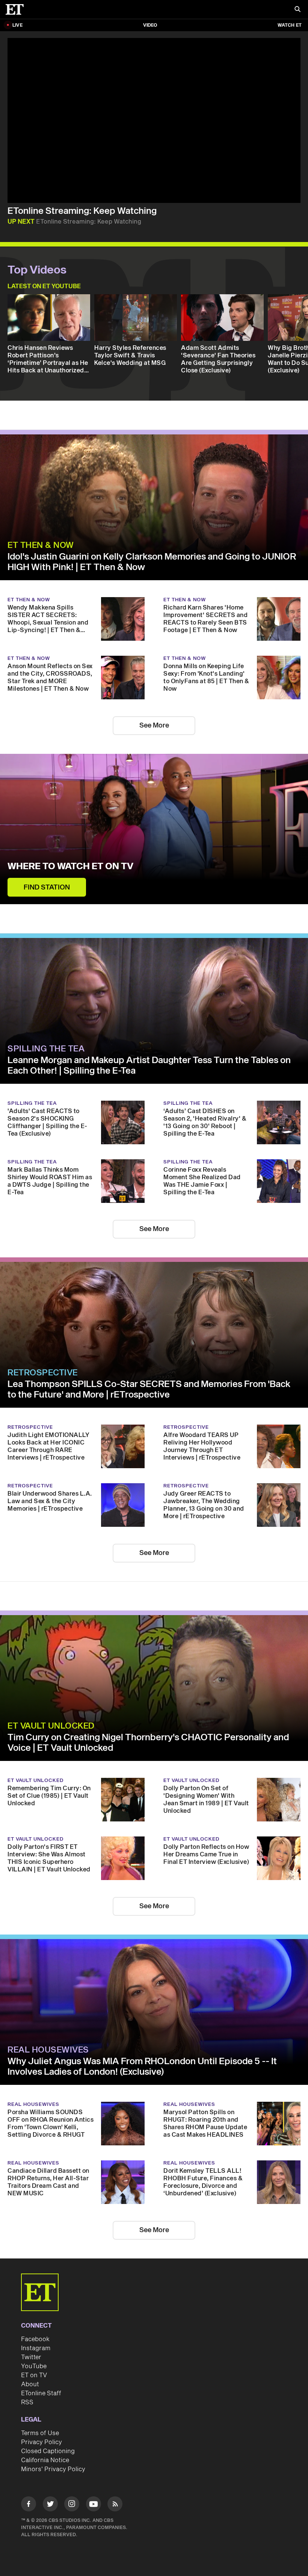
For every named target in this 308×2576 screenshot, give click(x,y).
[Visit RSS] (115, 2505)
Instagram (36, 2348)
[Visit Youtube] (94, 2504)
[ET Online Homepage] (17, 9)
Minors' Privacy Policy (53, 2469)
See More (154, 725)
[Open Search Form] (297, 10)
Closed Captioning (48, 2451)
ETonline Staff (41, 2393)
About (30, 2384)
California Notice (45, 2460)
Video (150, 25)
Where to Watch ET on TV (70, 867)
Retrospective (43, 1373)
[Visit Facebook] (29, 2505)
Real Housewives (48, 2050)
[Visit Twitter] (50, 2505)
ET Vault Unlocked (51, 1726)
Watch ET (290, 25)
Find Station (47, 887)
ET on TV (34, 2375)
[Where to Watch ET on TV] (154, 829)
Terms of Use (40, 2433)
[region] (154, 120)
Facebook (35, 2339)
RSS (27, 2402)
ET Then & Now (41, 545)
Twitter (31, 2357)
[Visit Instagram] (72, 2505)
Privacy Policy (42, 2442)
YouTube (34, 2366)
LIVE (17, 25)
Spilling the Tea (46, 1049)
